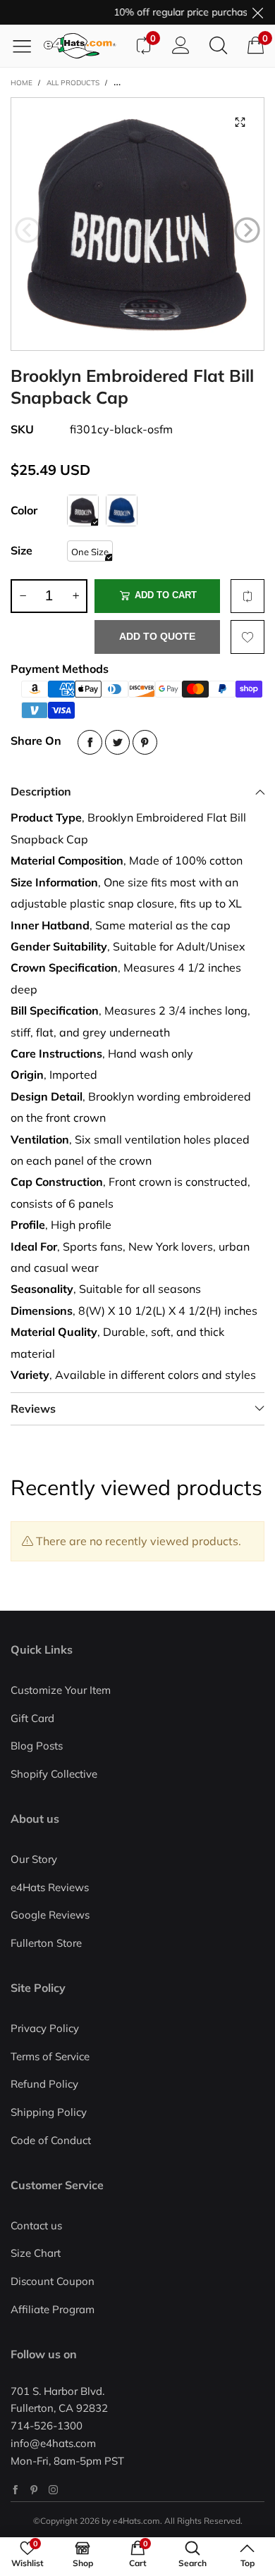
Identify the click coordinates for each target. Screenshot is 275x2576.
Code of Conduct (51, 2140)
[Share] (90, 742)
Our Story (34, 1859)
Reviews (33, 1408)
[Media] (240, 122)
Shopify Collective (54, 1774)
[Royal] (122, 510)
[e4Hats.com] (84, 46)
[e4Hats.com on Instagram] (53, 2490)
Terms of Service (50, 2056)
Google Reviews (50, 1915)
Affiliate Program (53, 2309)
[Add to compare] (248, 596)
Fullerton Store (46, 1943)
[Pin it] (145, 742)
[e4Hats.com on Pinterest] (34, 2490)
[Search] (218, 46)
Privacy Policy (45, 2028)
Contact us (36, 2225)
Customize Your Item (61, 1690)
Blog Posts (37, 1746)
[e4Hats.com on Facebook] (15, 2490)
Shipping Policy (49, 2112)
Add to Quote (157, 636)
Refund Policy (44, 2084)
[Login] (181, 46)
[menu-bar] (27, 46)
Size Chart (36, 2253)
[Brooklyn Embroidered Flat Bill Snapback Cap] (137, 224)
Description (41, 791)
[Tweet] (117, 742)
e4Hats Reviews (50, 1887)
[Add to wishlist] (248, 637)
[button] (28, 230)
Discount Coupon (53, 2281)
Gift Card (32, 1718)
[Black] (83, 510)
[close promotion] (257, 12)
